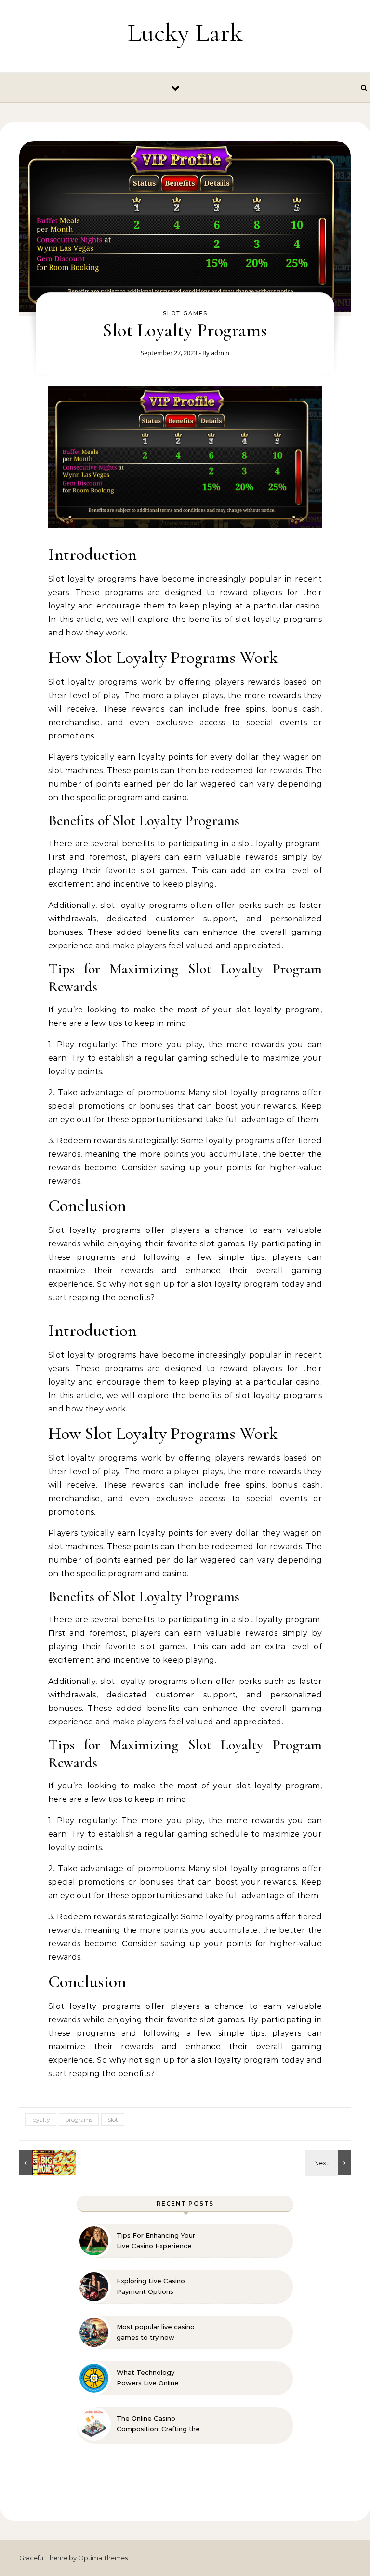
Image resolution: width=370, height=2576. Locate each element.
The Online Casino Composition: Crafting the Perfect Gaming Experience (158, 2424)
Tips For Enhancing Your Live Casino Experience (156, 2240)
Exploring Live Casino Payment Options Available (151, 2287)
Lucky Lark (185, 32)
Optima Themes (103, 2558)
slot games (185, 313)
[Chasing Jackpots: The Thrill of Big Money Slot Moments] (41, 2163)
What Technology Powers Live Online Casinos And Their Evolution (148, 2378)
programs (79, 2119)
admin (220, 353)
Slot (113, 2119)
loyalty (41, 2119)
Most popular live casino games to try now (156, 2332)
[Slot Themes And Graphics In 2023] (329, 2163)
